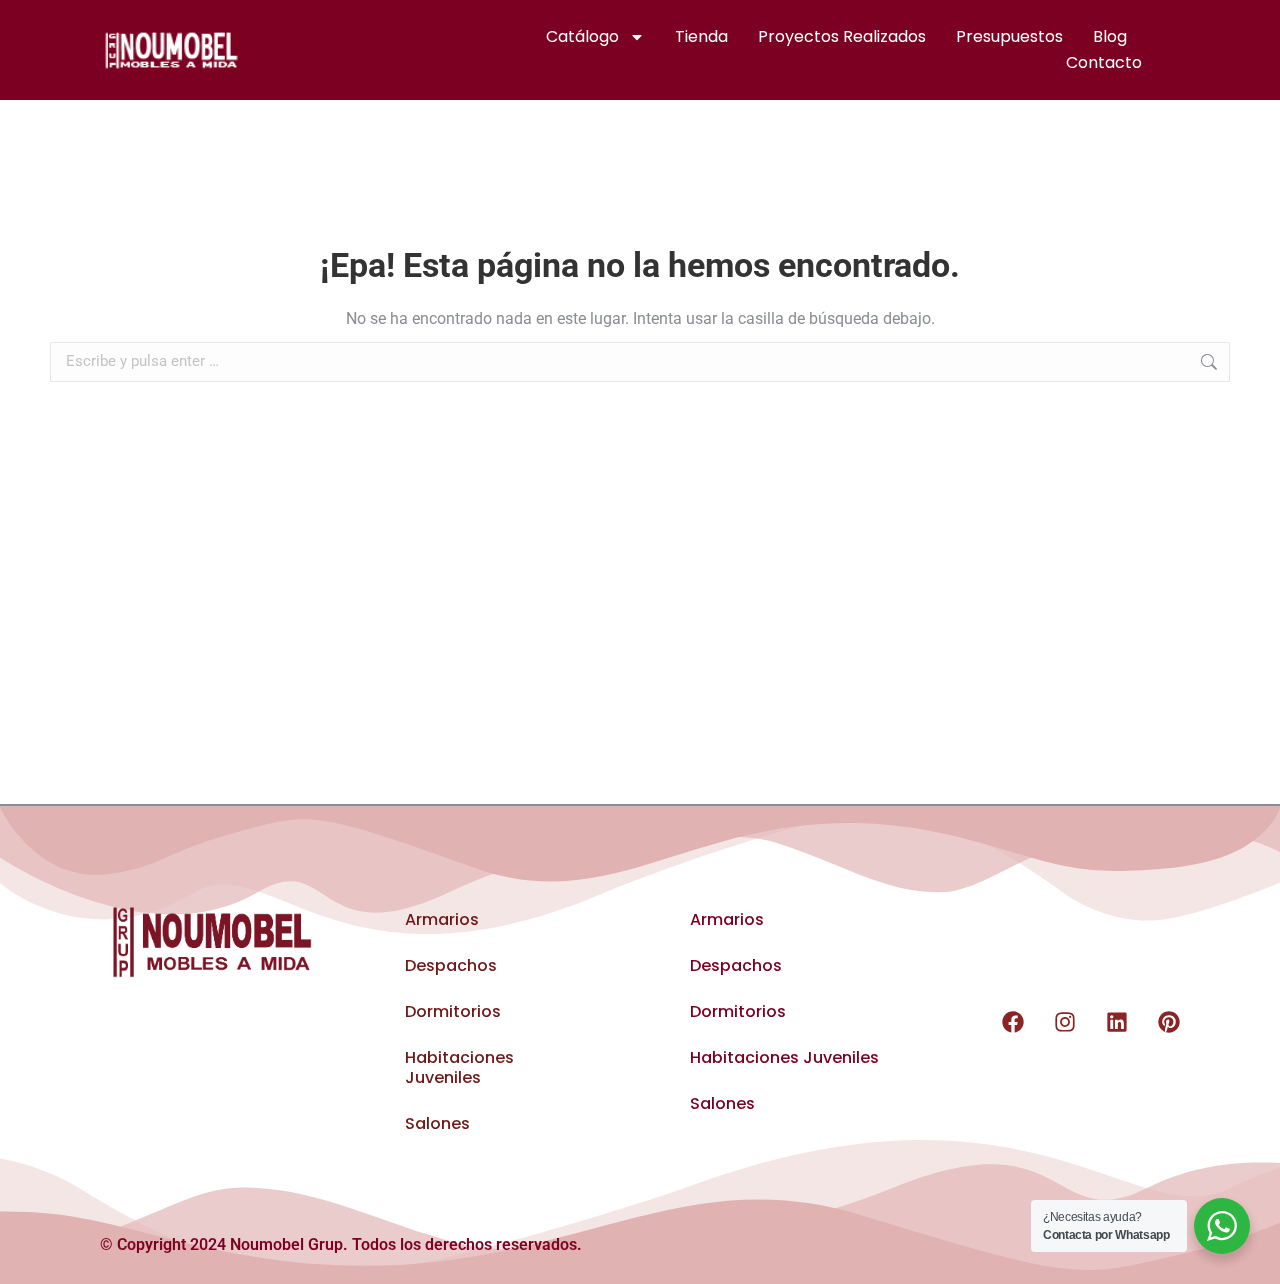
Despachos (451, 965)
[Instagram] (1065, 1022)
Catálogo (582, 36)
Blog (1110, 36)
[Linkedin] (1117, 1022)
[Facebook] (1013, 1022)
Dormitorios (453, 1011)
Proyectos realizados (842, 36)
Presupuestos (1009, 36)
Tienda (701, 36)
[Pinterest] (1169, 1022)
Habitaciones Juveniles (459, 1067)
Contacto (1104, 62)
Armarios (442, 919)
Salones (437, 1123)
